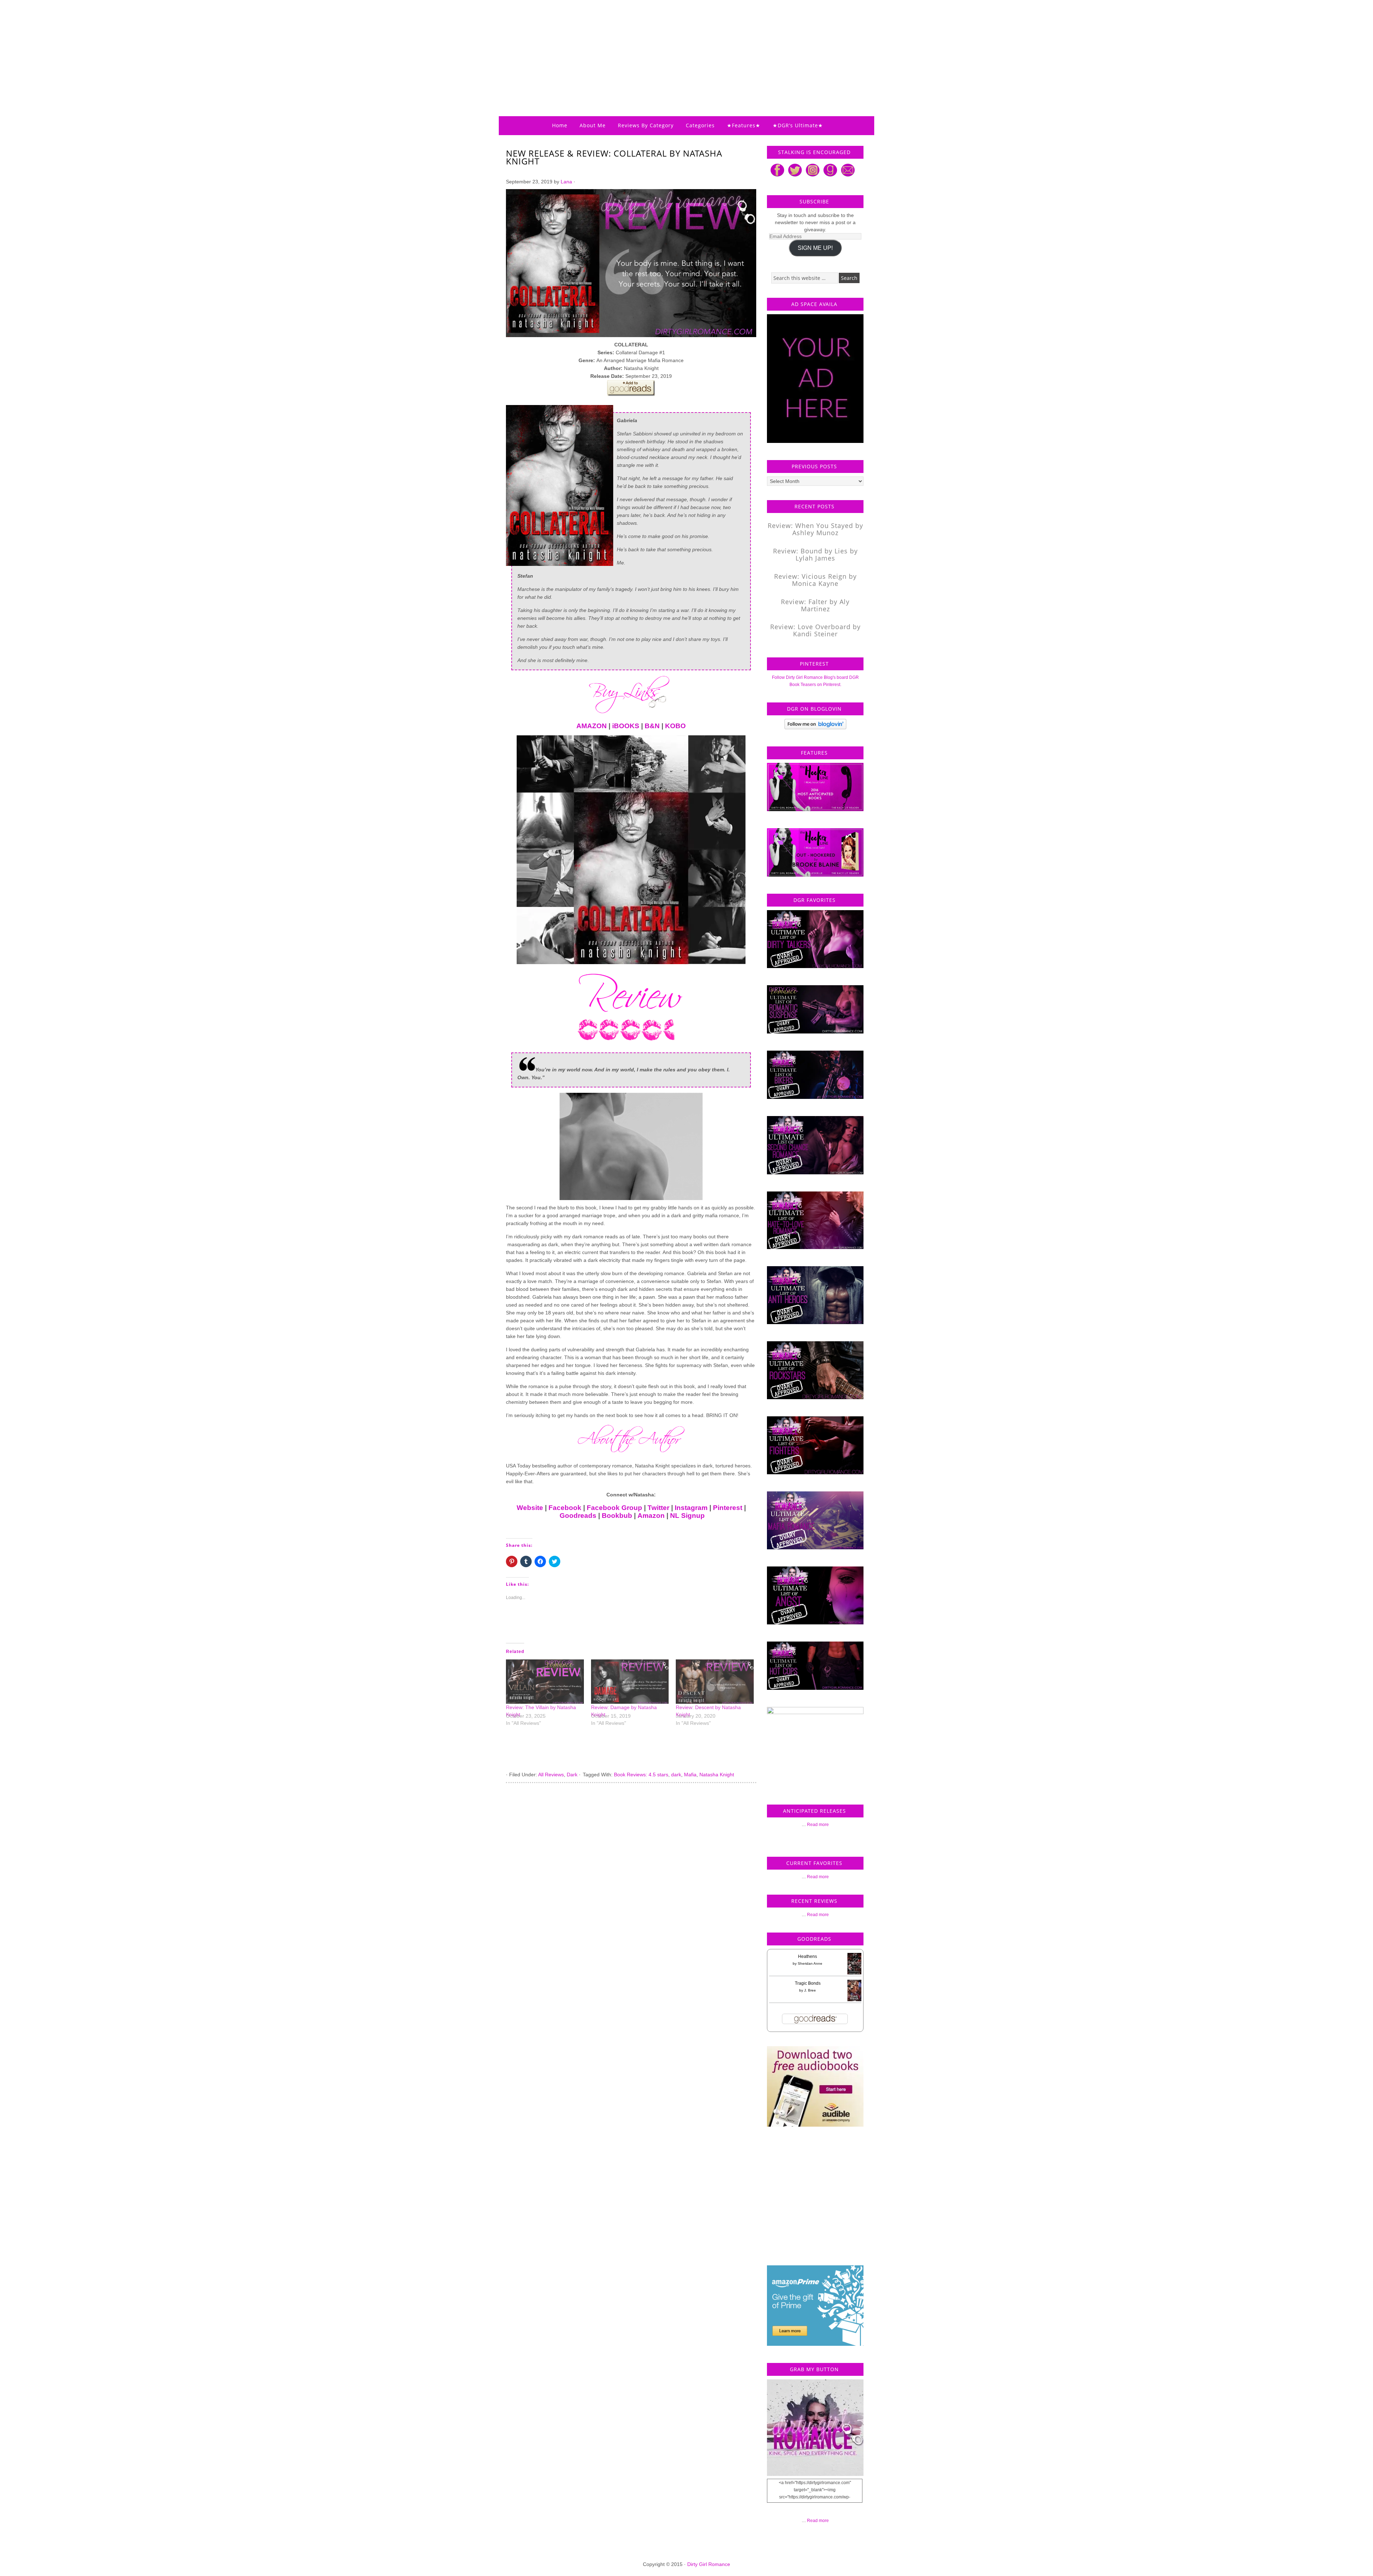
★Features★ (744, 125)
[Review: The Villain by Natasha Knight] (545, 1682)
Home (560, 125)
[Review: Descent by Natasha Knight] (715, 1682)
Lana (566, 182)
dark (676, 1775)
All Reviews (551, 1775)
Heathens (808, 1956)
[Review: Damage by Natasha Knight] (630, 1682)
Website (530, 1508)
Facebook (565, 1508)
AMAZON (592, 726)
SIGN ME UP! (815, 248)
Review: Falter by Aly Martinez (815, 605)
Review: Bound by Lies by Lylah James (815, 554)
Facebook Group (614, 1508)
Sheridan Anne (810, 1963)
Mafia (690, 1775)
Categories (700, 125)
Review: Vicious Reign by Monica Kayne (815, 580)
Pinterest (728, 1508)
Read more (818, 1825)
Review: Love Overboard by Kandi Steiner (815, 630)
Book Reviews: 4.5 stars (641, 1775)
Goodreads (578, 1516)
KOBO (675, 726)
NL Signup (687, 1516)
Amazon (651, 1516)
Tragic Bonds (808, 1983)
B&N (652, 726)
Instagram (691, 1508)
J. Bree (810, 1990)
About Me (593, 125)
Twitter (658, 1508)
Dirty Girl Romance (669, 45)
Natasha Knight (717, 1775)
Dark (572, 1775)
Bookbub (617, 1516)
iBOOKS (626, 726)
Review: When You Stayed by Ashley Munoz (815, 529)
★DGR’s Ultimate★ (798, 125)
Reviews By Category (646, 125)
